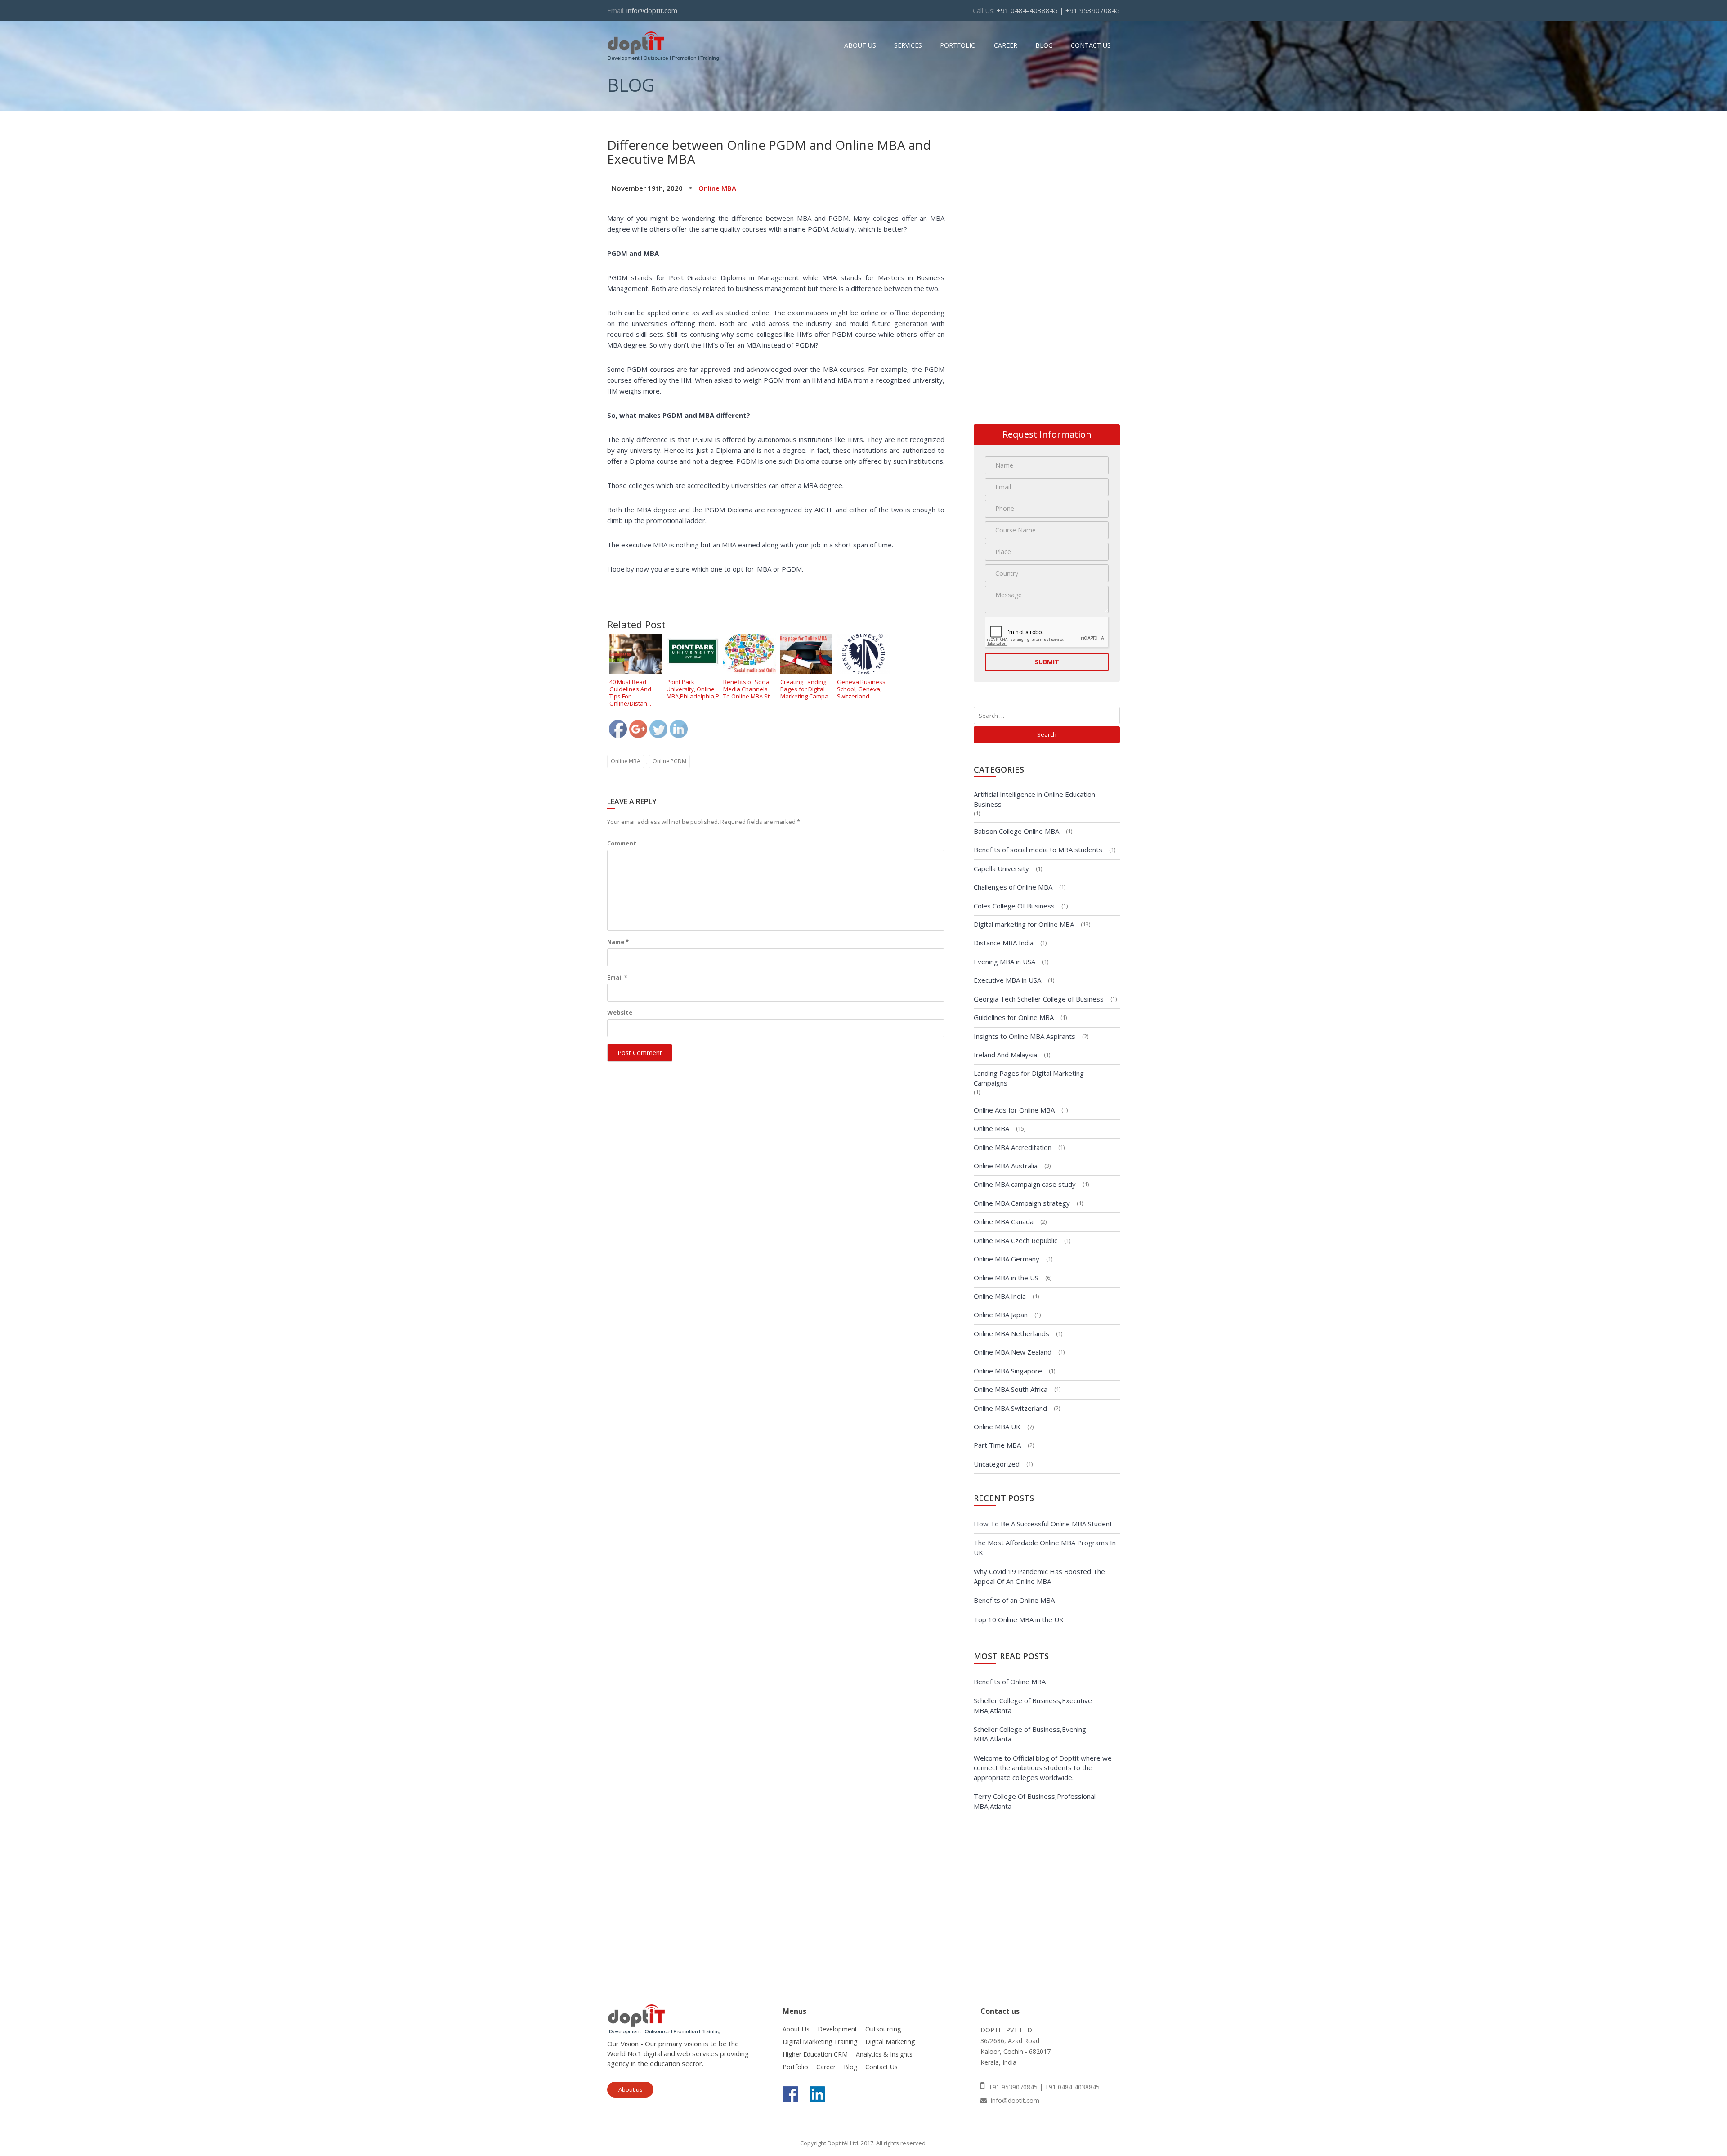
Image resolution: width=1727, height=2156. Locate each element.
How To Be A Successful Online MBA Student (1043, 1524)
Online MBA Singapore (1008, 1371)
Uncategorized (997, 1464)
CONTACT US (1091, 45)
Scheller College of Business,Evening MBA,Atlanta (1030, 1734)
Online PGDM (669, 761)
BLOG (1044, 45)
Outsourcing (883, 2029)
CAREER (1006, 45)
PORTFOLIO (958, 45)
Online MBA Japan (1001, 1315)
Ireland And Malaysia (1005, 1055)
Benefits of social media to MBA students (1038, 850)
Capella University (1001, 868)
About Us (796, 2029)
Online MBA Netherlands (1011, 1333)
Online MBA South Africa (1011, 1389)
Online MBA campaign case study (1025, 1184)
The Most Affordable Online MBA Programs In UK (1045, 1547)
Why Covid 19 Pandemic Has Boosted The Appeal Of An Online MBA (1039, 1576)
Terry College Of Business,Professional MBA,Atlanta (1035, 1801)
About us (631, 2089)
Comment (622, 843)
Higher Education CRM (815, 2054)
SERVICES (908, 45)
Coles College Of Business (1014, 906)
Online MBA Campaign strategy (1022, 1203)
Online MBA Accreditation (1013, 1147)
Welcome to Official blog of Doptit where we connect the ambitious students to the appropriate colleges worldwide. (1043, 1768)
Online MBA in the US (1006, 1278)
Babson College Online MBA (1016, 831)
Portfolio (795, 2067)
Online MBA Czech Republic (1016, 1240)
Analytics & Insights (884, 2054)
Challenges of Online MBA (1013, 887)
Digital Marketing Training (820, 2042)
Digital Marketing (890, 2042)
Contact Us (881, 2067)
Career (826, 2067)
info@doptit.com (652, 10)
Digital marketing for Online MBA (1024, 924)
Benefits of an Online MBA (1014, 1600)
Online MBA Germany (1007, 1259)
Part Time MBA (997, 1445)
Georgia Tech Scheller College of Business (1039, 999)
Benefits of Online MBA (1010, 1682)
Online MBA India (1000, 1296)
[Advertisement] (771, 132)
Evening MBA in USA (1004, 962)
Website (620, 1012)
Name (618, 942)
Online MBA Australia (1006, 1166)
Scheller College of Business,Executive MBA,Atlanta (1033, 1705)
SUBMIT (1047, 662)
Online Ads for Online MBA (1014, 1110)
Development (837, 2029)
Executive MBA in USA (1007, 980)
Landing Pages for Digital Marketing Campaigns (1029, 1078)
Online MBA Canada (1004, 1221)
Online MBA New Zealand (1013, 1352)
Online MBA (717, 188)
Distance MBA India (1004, 943)
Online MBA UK (997, 1427)
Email (617, 977)
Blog (850, 2067)
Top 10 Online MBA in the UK (1019, 1619)
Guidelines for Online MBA (1014, 1017)
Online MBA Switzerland (1010, 1408)
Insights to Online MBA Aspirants (1025, 1036)
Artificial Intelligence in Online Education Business (1034, 799)
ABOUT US (860, 45)
